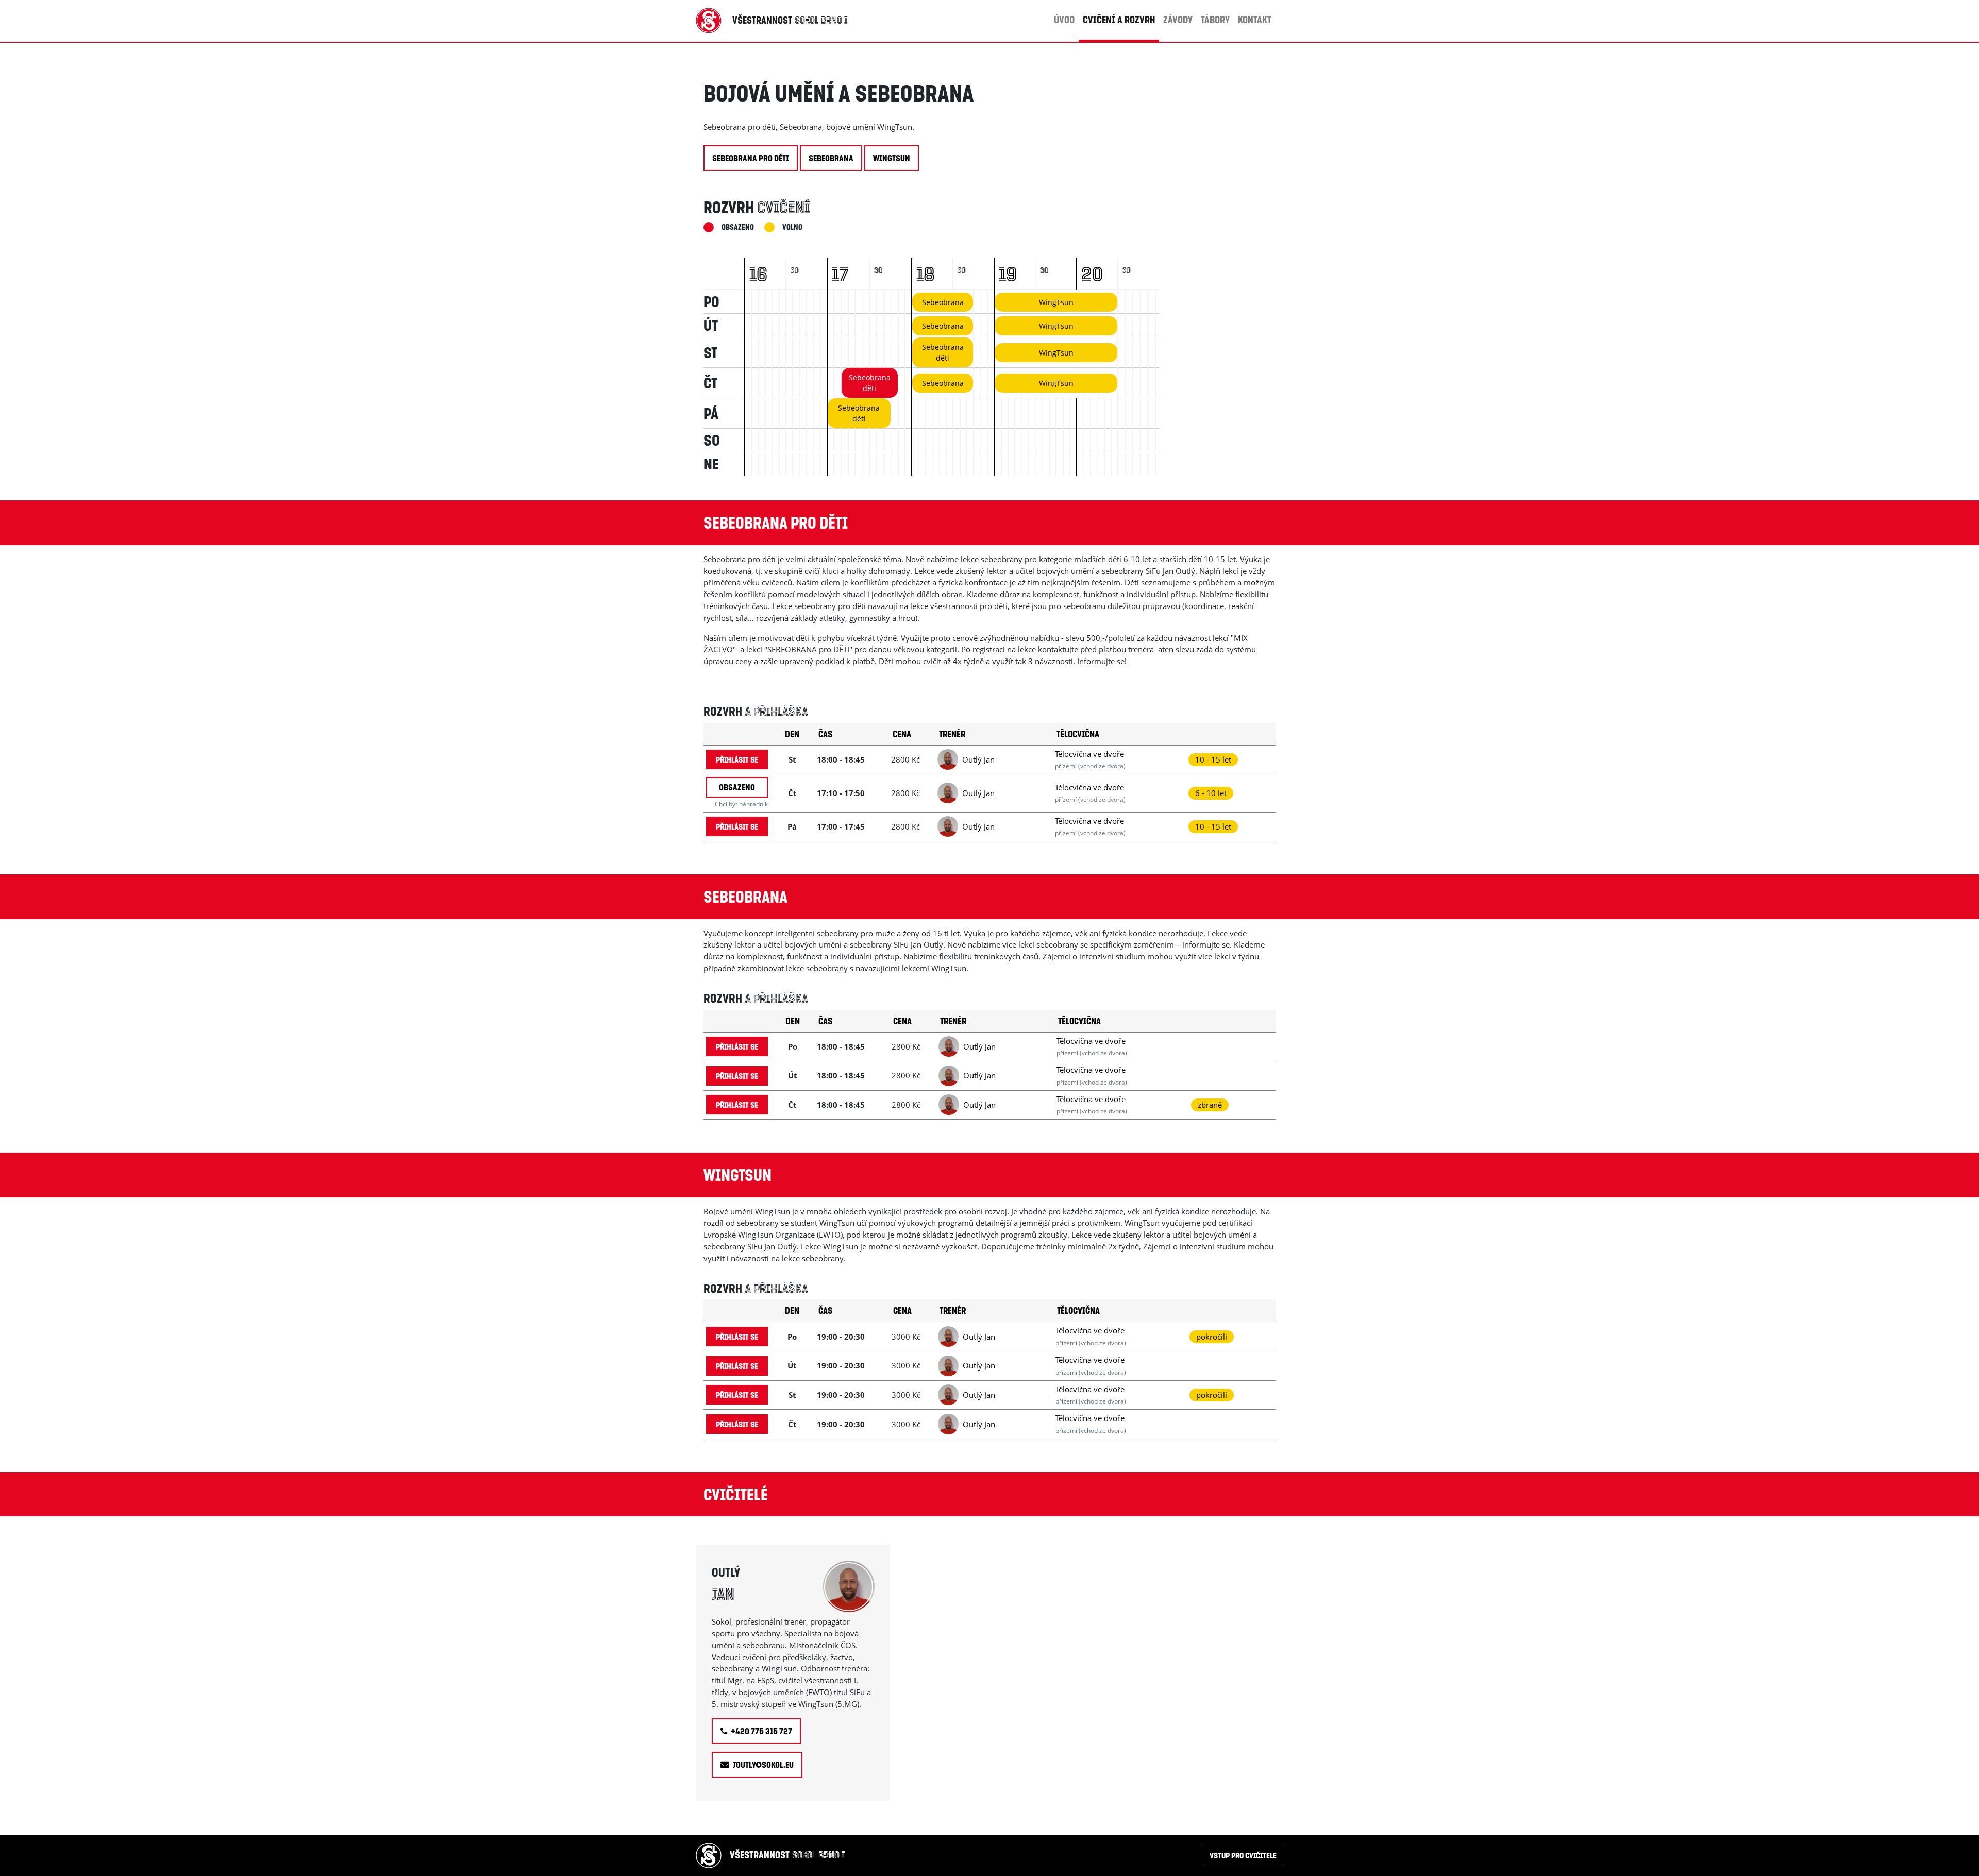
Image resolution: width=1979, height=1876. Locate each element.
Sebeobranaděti (943, 352)
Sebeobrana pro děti (751, 158)
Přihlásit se (737, 759)
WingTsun (892, 158)
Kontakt (1255, 19)
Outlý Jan (978, 759)
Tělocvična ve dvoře (1089, 754)
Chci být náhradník (741, 804)
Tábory (1215, 19)
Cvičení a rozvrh (1119, 19)
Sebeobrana (831, 158)
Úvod (1064, 19)
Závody (1178, 19)
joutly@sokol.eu (762, 1764)
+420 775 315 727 (761, 1731)
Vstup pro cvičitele (1243, 1855)
